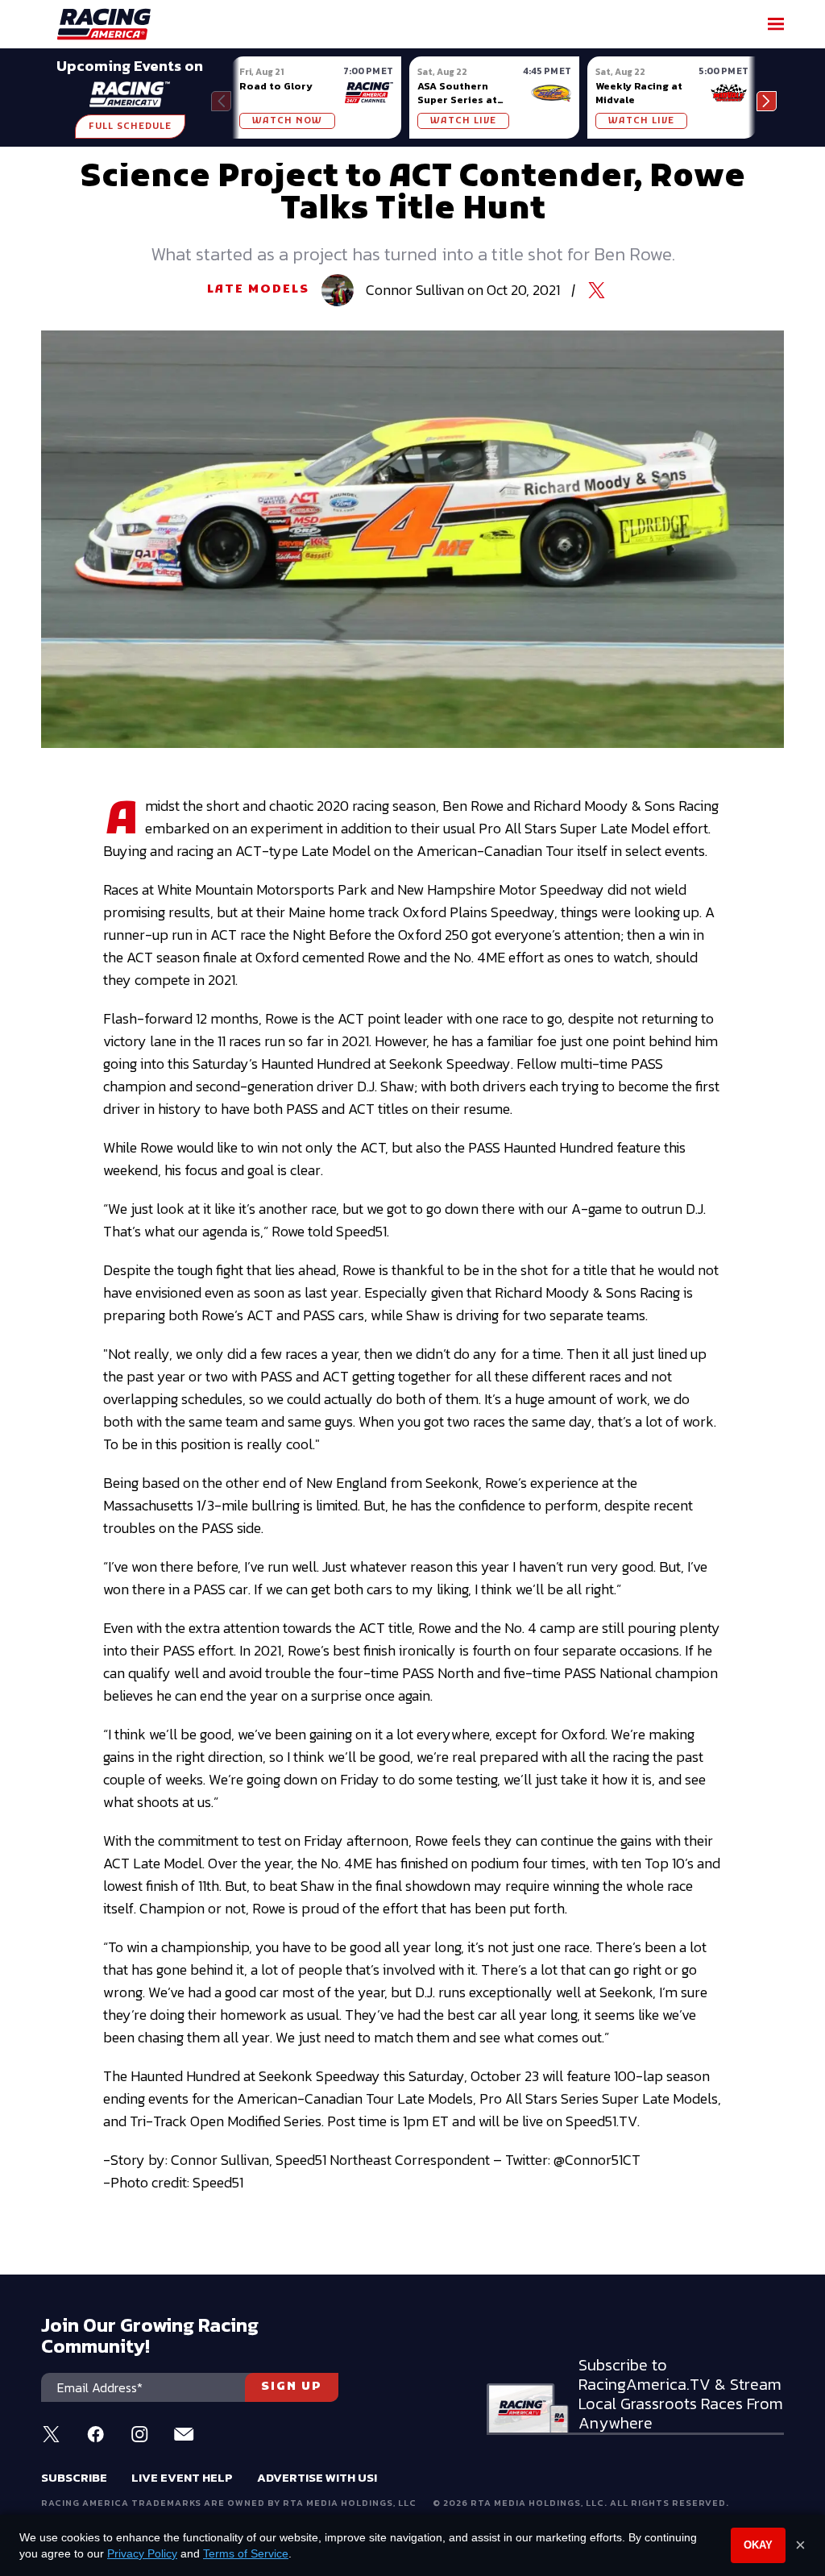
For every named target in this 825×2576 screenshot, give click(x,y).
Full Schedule (130, 127)
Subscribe (74, 2477)
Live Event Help (182, 2477)
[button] (767, 101)
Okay (758, 2545)
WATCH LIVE (463, 121)
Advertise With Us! (317, 2477)
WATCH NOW (287, 121)
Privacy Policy (142, 2553)
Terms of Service (246, 2553)
